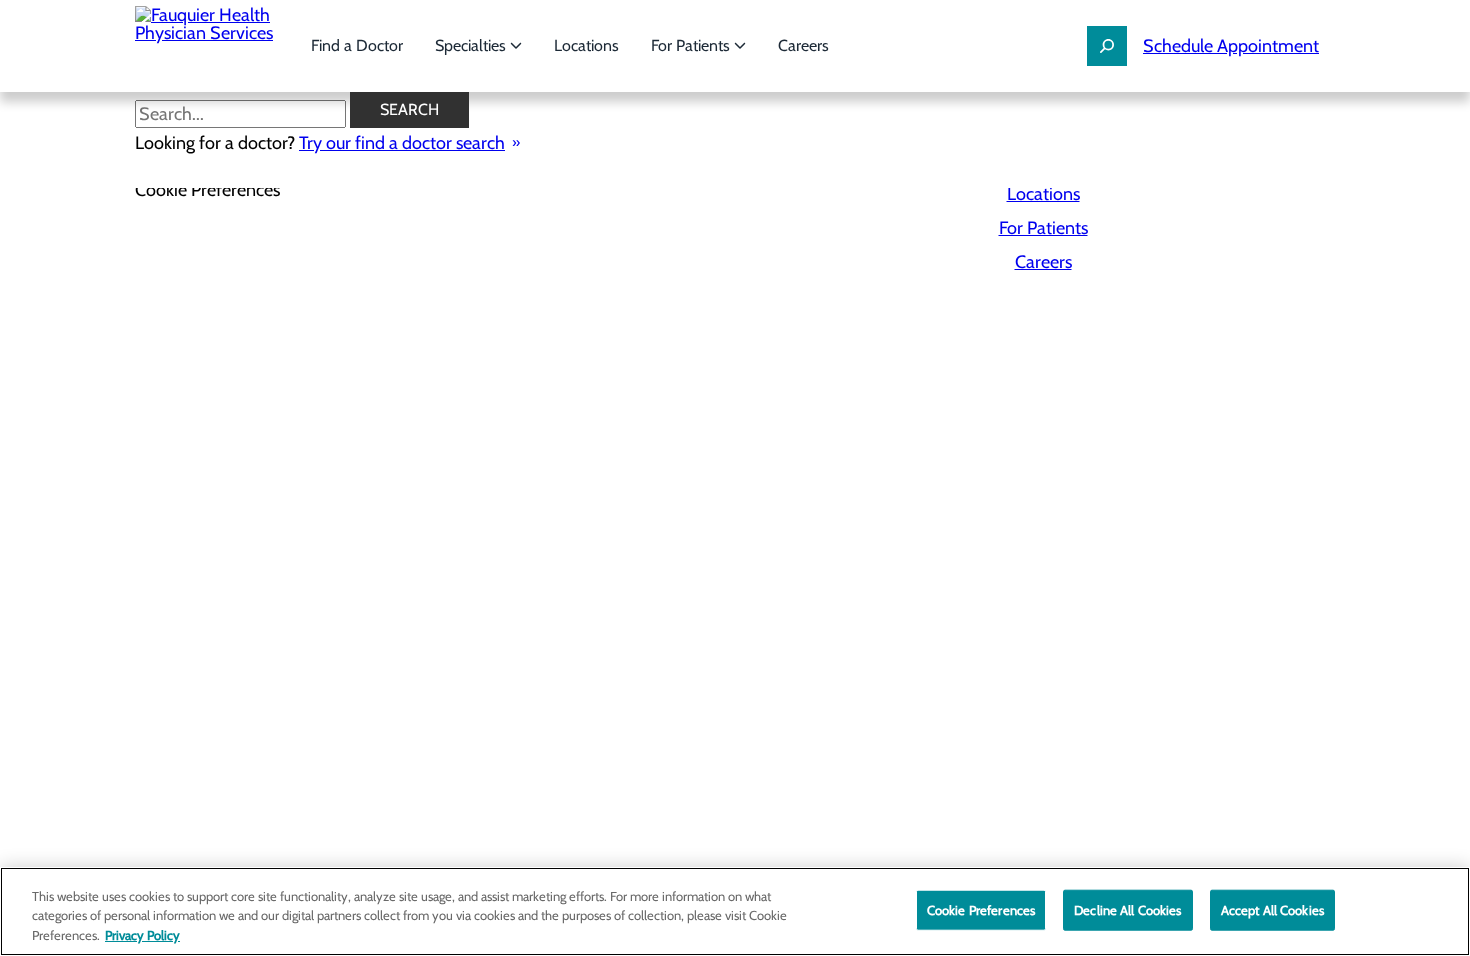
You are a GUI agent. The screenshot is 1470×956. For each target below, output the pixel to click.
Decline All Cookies (1127, 909)
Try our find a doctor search (402, 143)
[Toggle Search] (1107, 46)
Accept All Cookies (1272, 909)
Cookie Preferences (981, 909)
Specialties (472, 45)
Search (409, 109)
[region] (735, 911)
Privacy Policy (142, 935)
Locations (586, 45)
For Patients (692, 45)
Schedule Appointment (1231, 46)
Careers (803, 45)
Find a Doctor (357, 45)
